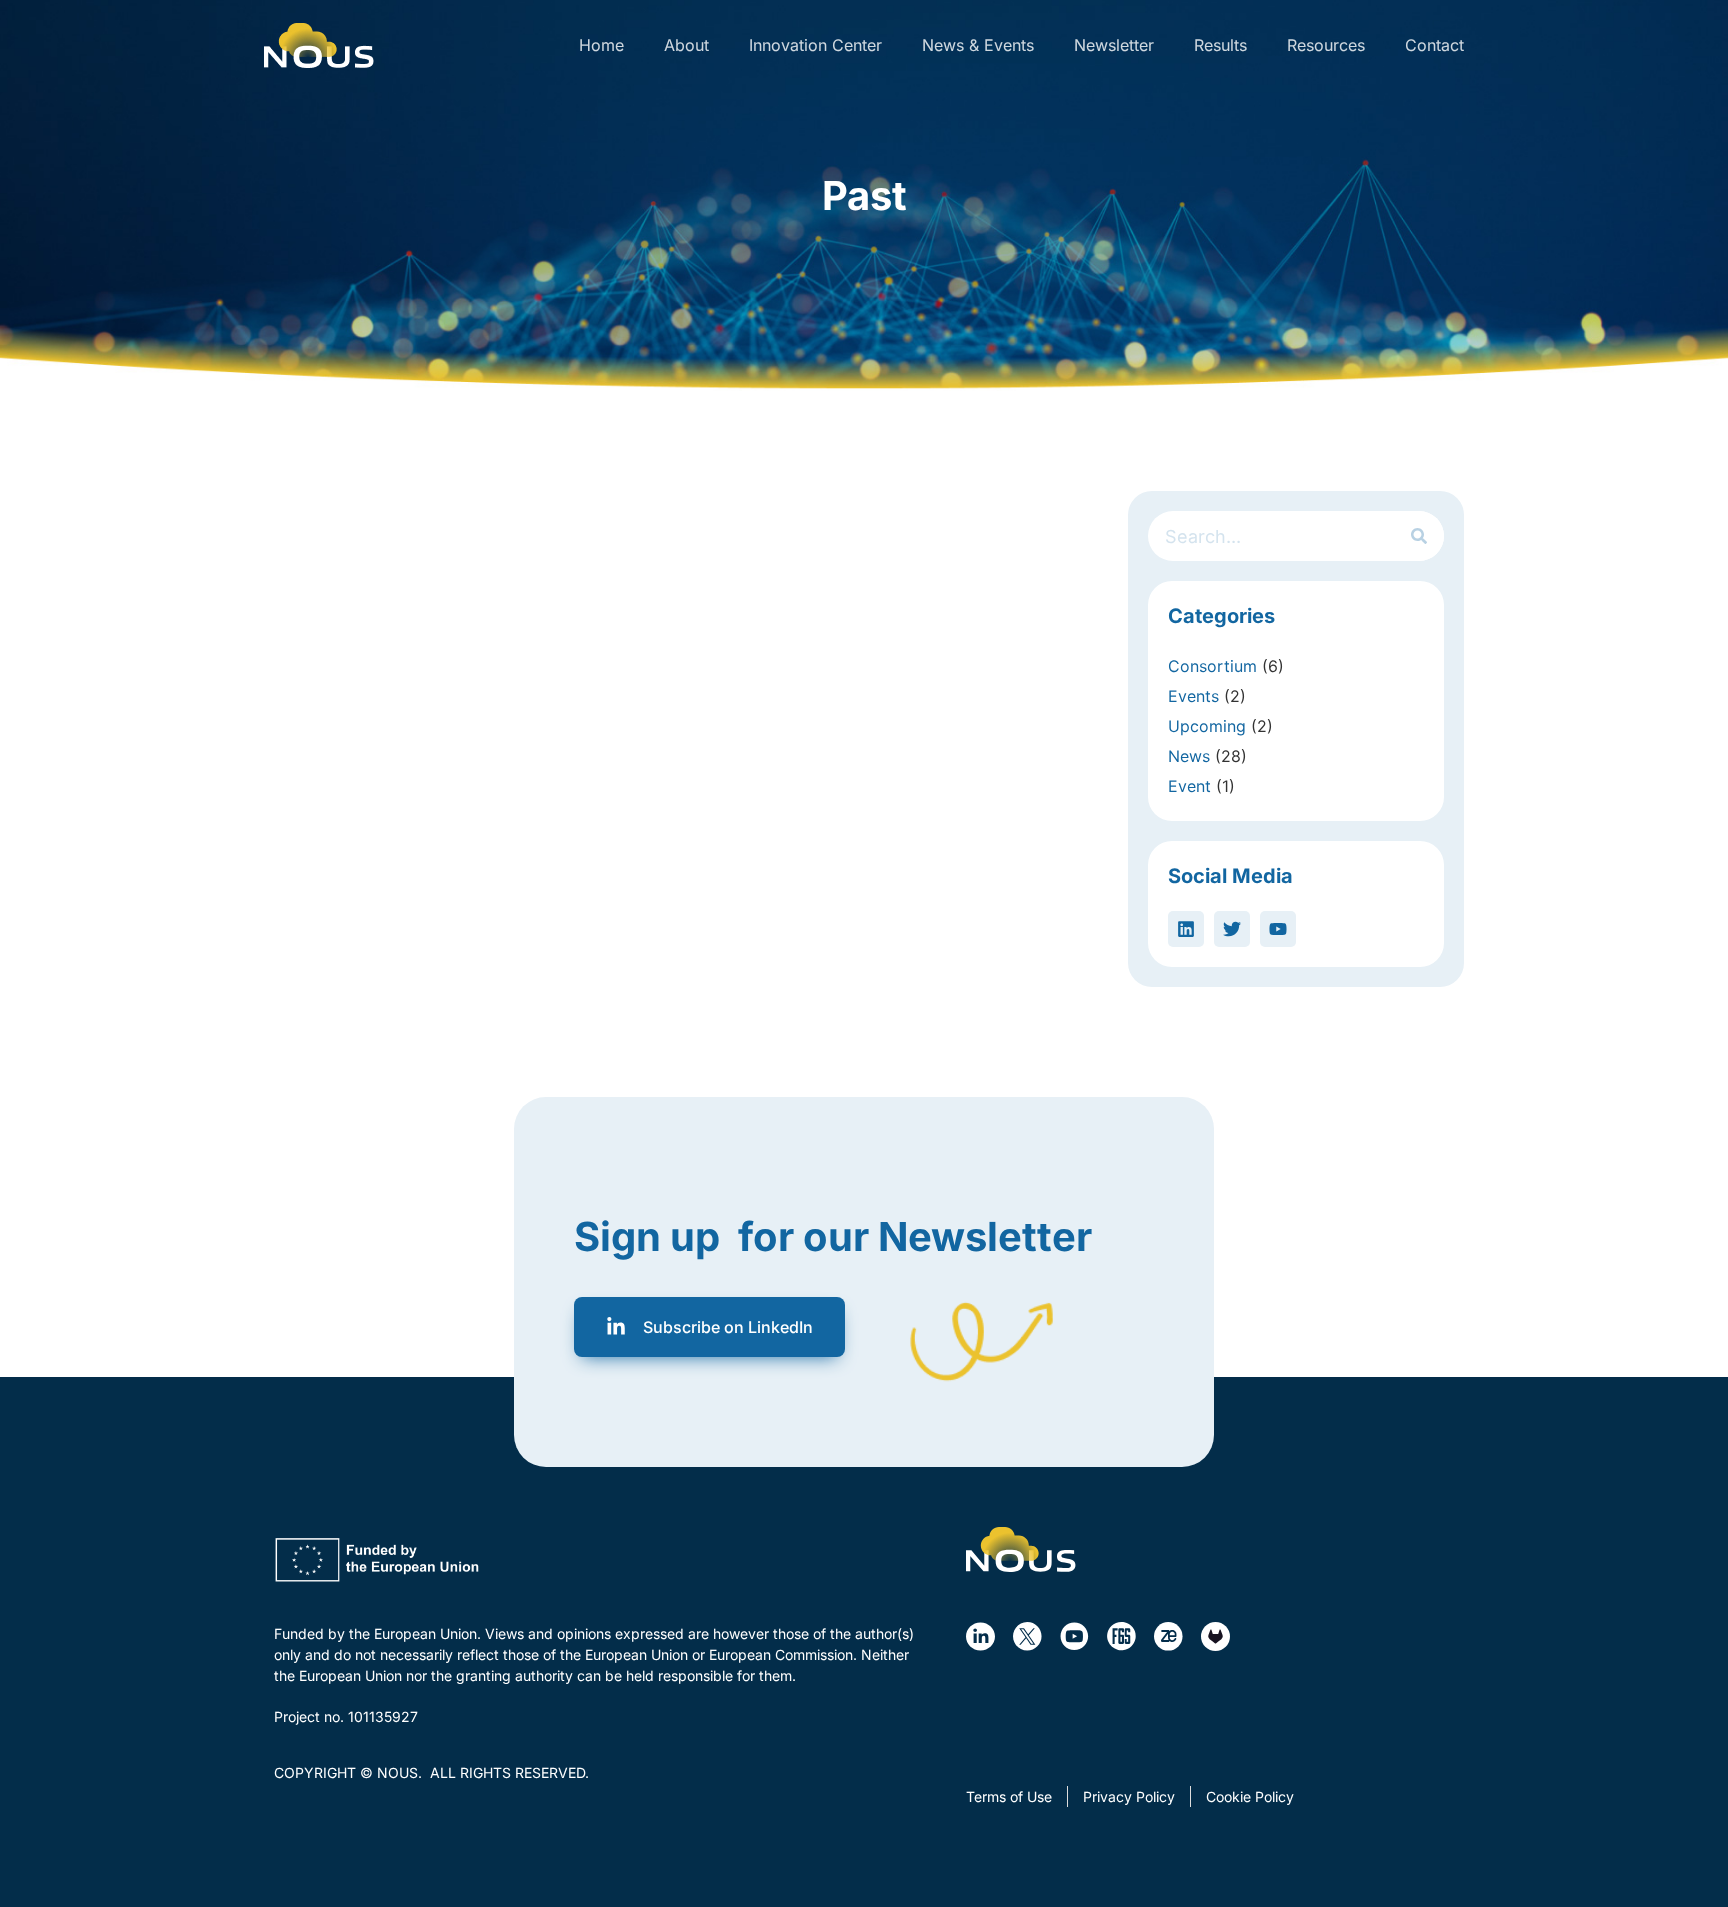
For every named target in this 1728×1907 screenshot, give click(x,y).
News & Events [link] (978, 45)
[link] (319, 45)
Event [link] (1189, 786)
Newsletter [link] (1114, 45)
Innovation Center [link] (815, 45)
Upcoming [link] (1207, 726)
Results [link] (1220, 45)
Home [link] (601, 45)
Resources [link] (1326, 45)
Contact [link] (1434, 45)
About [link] (686, 45)
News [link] (1189, 756)
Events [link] (1193, 696)
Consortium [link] (1212, 666)
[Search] (1419, 536)
